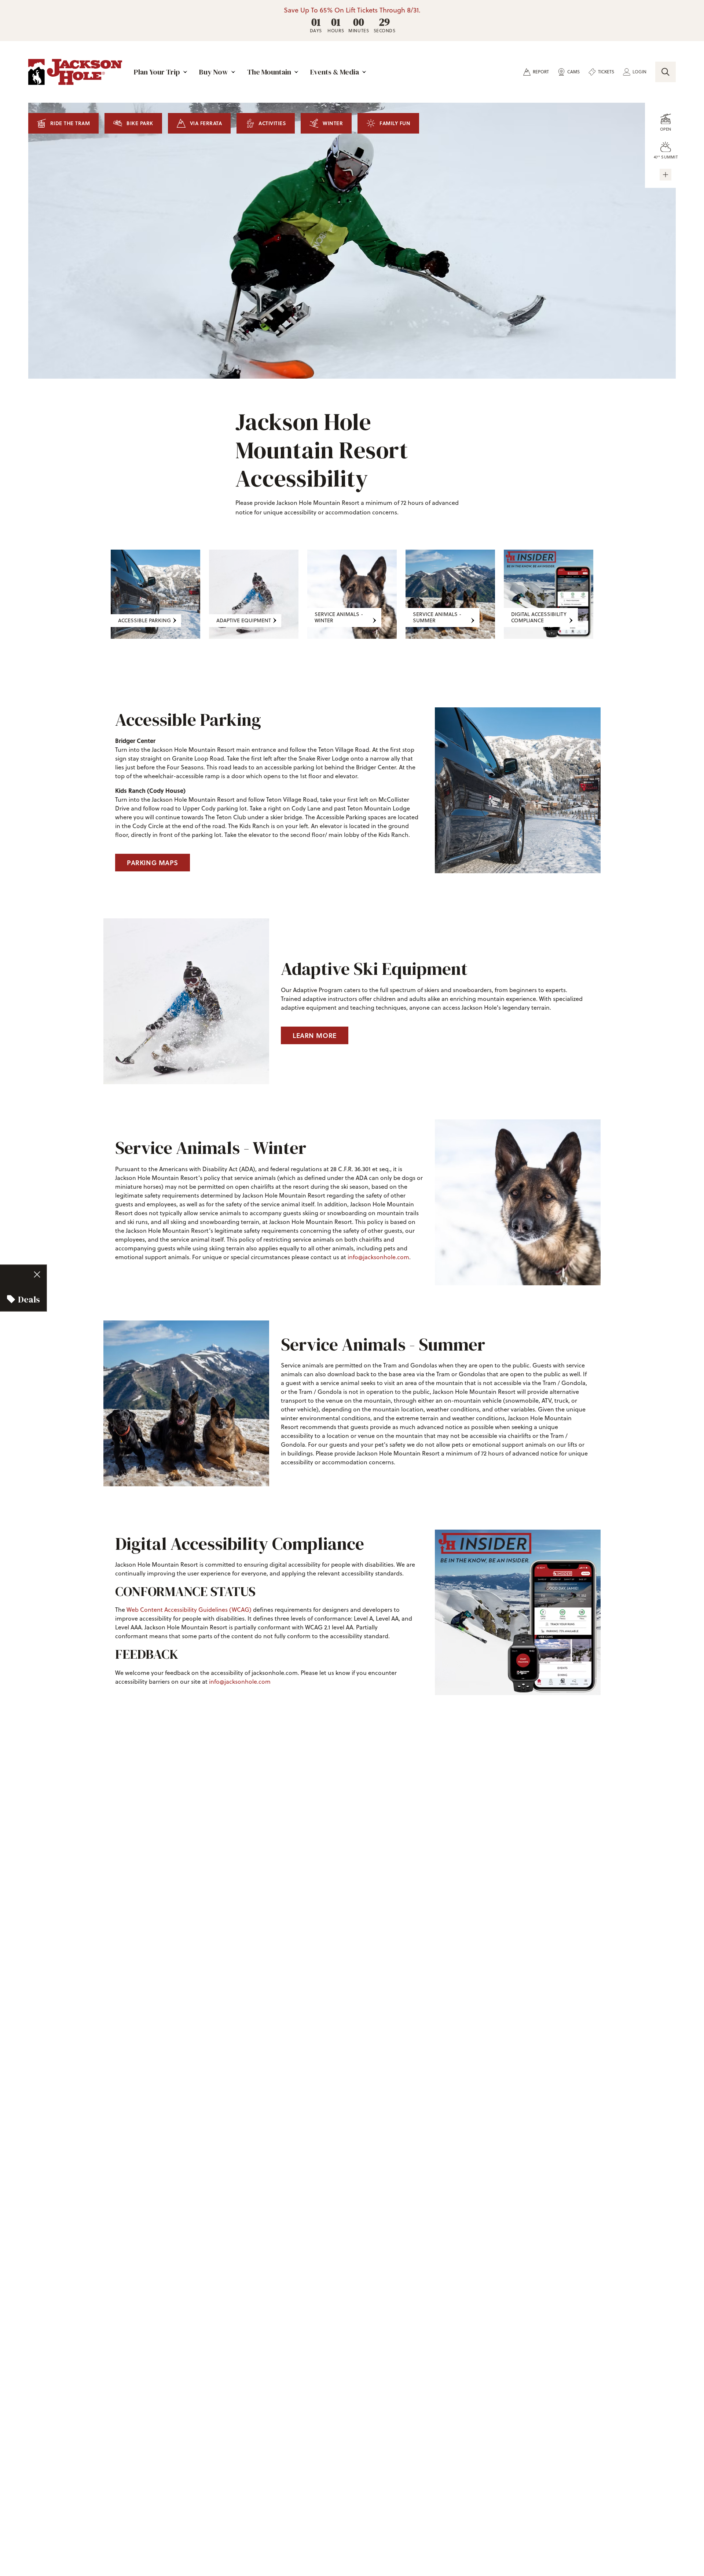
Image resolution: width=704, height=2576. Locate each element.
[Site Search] (665, 72)
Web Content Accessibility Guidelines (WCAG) (189, 1610)
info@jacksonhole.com (378, 1257)
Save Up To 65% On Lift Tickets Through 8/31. (352, 10)
